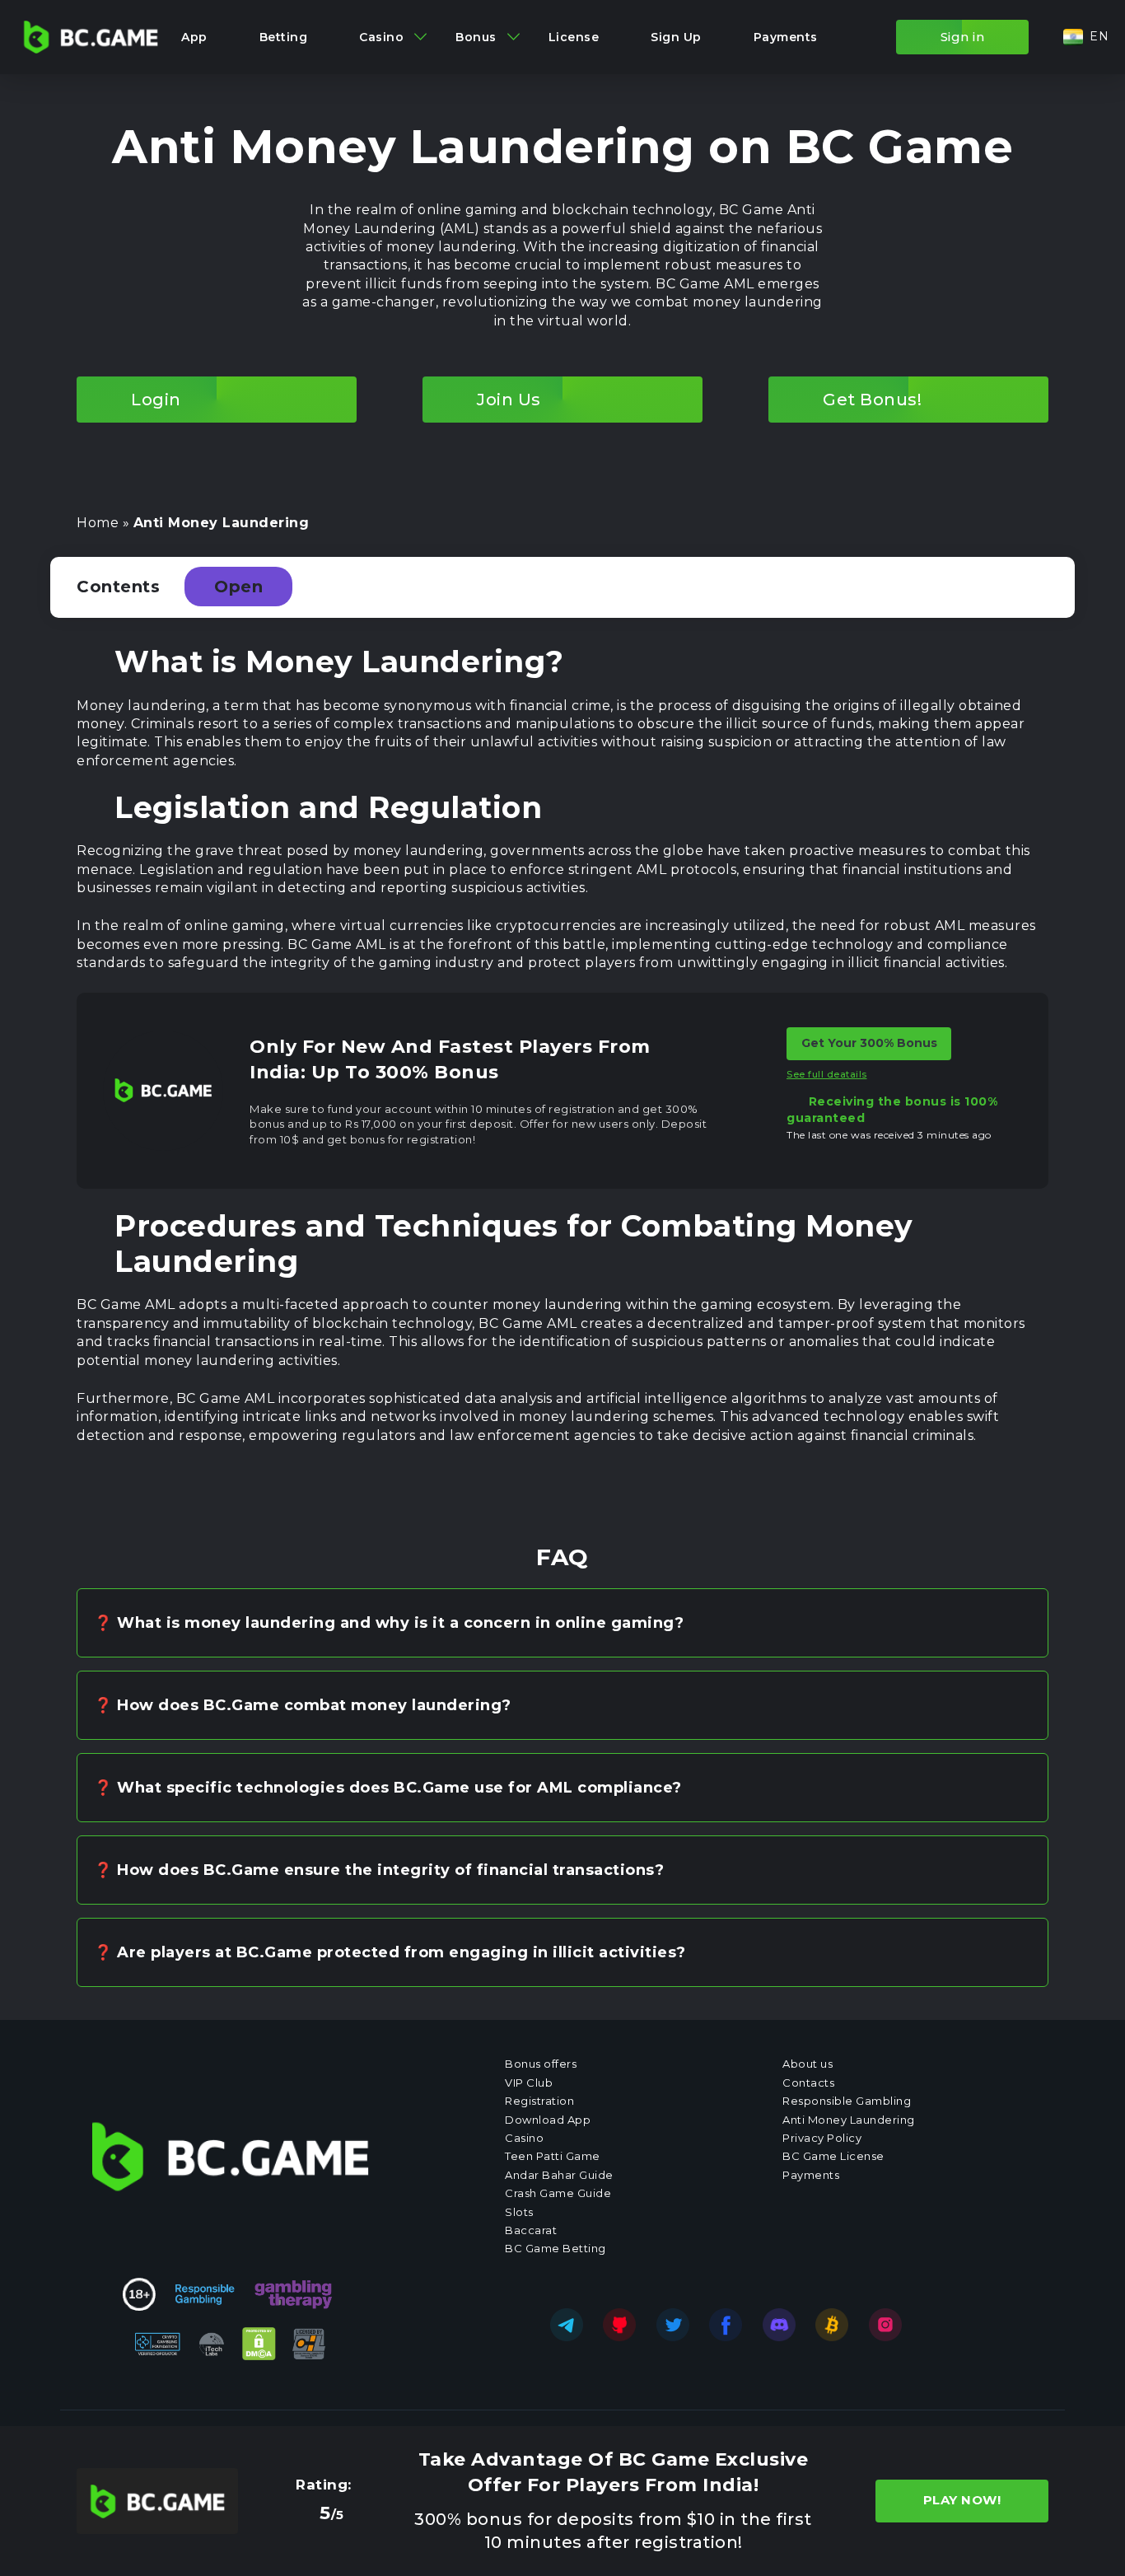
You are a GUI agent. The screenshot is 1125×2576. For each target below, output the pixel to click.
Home (98, 523)
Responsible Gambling (847, 2101)
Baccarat (531, 2230)
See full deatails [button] (827, 1074)
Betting (284, 37)
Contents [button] (170, 587)
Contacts (808, 2083)
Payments (786, 37)
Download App (548, 2120)
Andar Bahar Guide (559, 2175)
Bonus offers (541, 2064)
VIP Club (529, 2083)
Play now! (962, 2501)
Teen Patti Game (553, 2156)
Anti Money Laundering (849, 2120)
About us (808, 2064)
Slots (519, 2212)
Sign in (963, 37)
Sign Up (676, 37)
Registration (539, 2101)
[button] (1086, 37)
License (574, 37)
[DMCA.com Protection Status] (259, 2344)
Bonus (476, 37)
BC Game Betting (555, 2248)
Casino (381, 37)
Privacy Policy (822, 2138)
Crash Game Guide (558, 2193)
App (194, 37)
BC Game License (833, 2156)
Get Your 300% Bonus (869, 1044)
